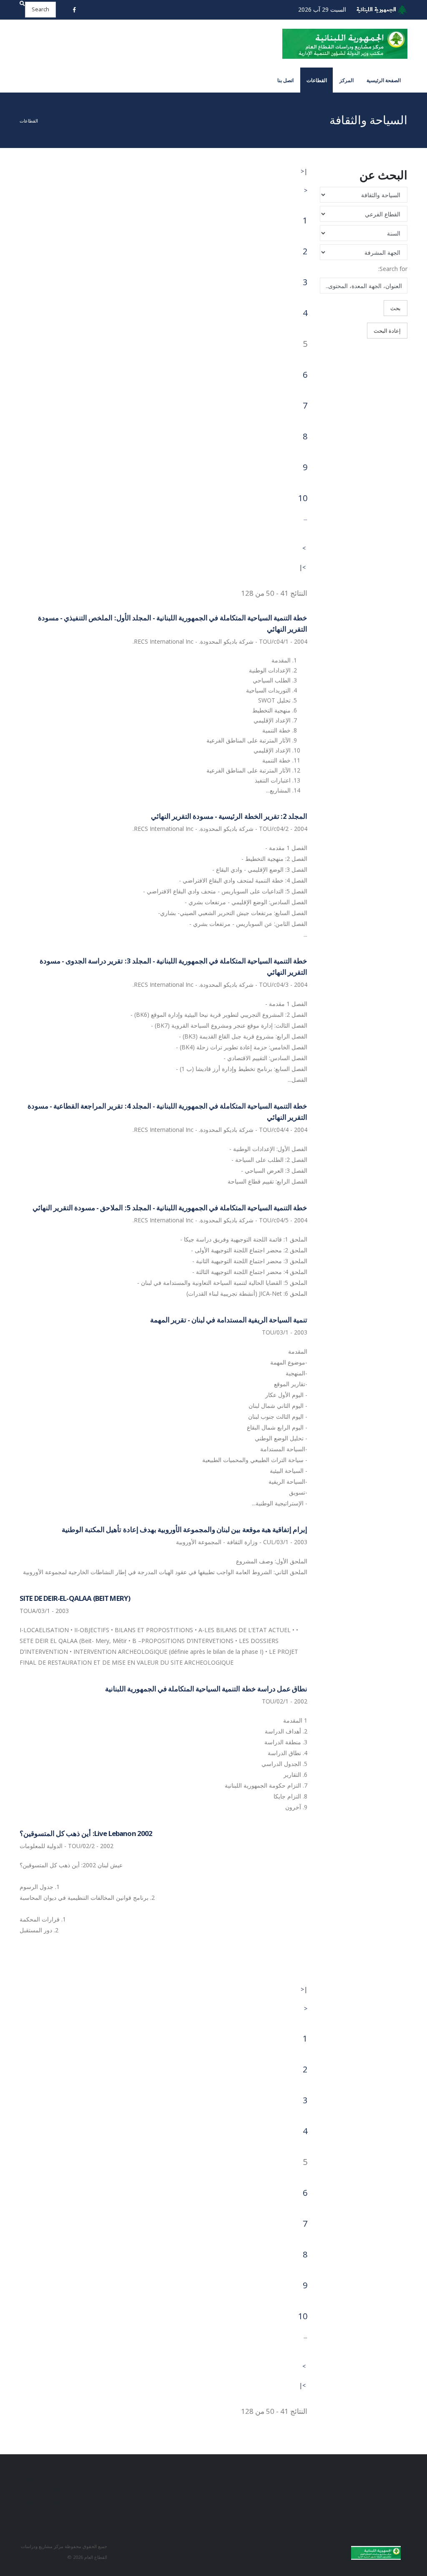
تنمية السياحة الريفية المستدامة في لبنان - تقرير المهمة (229, 1320)
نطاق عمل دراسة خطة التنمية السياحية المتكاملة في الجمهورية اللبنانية (206, 1689)
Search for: (393, 269)
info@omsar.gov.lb (43, 2502)
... (305, 518)
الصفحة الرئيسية (384, 80)
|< (304, 171)
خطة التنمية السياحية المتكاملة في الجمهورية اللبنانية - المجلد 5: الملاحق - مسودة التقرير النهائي (170, 1208)
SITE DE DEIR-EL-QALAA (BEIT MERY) (75, 1598)
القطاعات (317, 80)
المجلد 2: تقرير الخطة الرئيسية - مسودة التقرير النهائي (229, 816)
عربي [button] (105, 9)
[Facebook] (75, 10)
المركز (347, 80)
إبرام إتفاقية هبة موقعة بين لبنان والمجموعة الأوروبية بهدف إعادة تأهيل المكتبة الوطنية (185, 1529)
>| (302, 567)
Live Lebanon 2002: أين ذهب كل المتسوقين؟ (86, 1833)
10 (303, 498)
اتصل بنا (285, 80)
